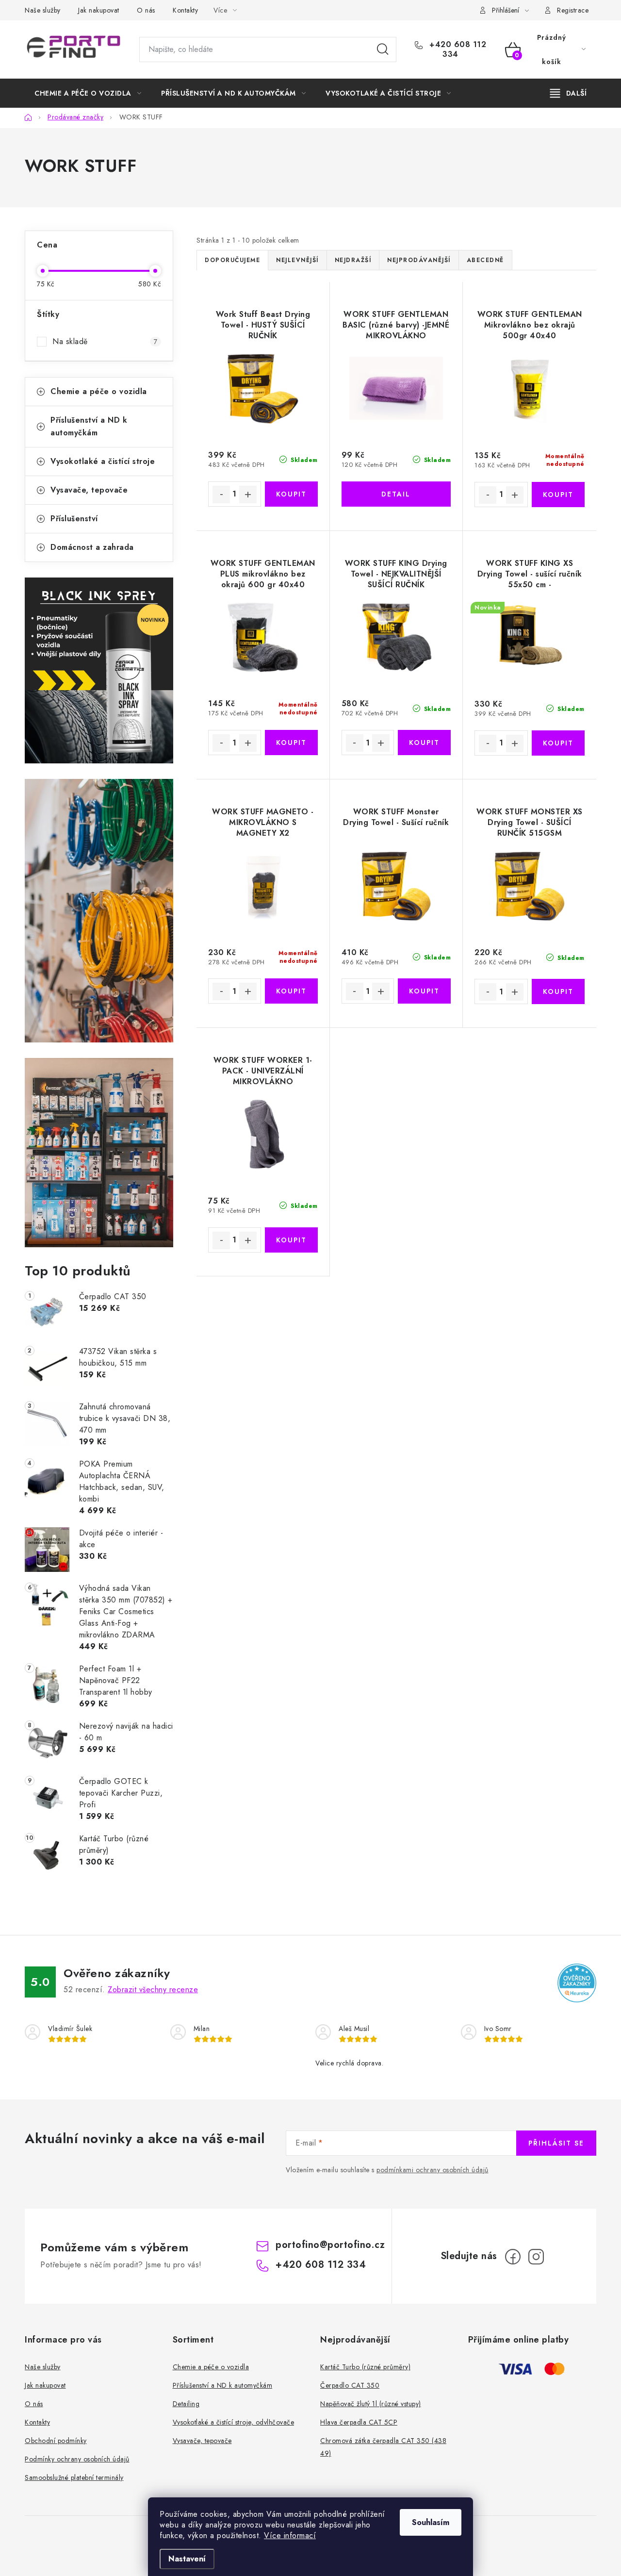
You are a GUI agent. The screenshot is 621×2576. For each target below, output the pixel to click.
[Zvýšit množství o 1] (248, 495)
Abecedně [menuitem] (485, 260)
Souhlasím (431, 2522)
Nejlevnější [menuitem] (297, 260)
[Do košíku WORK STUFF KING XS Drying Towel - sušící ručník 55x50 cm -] (558, 743)
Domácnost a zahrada (92, 547)
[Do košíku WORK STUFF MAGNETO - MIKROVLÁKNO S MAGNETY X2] (291, 991)
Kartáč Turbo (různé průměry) (365, 2367)
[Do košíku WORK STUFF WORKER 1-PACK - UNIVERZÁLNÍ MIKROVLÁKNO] (291, 1240)
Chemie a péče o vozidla (99, 391)
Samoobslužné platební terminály (74, 2477)
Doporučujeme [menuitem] (232, 260)
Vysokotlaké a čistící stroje (103, 461)
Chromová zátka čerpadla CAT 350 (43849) (383, 2447)
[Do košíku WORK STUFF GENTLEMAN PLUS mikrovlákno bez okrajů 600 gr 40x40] (291, 743)
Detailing (186, 2404)
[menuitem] (88, 93)
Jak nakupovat (99, 10)
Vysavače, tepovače (89, 490)
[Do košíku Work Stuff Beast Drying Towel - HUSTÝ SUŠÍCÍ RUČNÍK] (291, 494)
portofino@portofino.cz (330, 2245)
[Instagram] (536, 2257)
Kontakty (185, 10)
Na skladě (105, 341)
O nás (146, 10)
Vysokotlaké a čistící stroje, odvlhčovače (234, 2422)
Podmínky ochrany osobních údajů (77, 2459)
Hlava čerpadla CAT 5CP (359, 2422)
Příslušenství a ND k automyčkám (89, 426)
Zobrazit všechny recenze (153, 1990)
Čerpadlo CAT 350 (350, 2385)
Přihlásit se (556, 2143)
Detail (396, 494)
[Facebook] (513, 2257)
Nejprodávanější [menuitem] (419, 260)
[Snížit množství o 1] (221, 495)
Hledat (383, 50)
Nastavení (187, 2559)
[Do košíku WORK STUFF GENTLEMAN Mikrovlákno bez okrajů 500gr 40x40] (558, 495)
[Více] (568, 93)
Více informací (290, 2535)
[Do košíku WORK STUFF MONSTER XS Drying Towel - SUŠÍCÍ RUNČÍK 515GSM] (558, 991)
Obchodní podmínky (56, 2441)
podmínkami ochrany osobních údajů (433, 2170)
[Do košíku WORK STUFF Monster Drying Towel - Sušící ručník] (424, 991)
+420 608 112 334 (457, 50)
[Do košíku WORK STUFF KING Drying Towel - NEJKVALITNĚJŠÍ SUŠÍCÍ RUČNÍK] (424, 743)
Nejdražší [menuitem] (353, 260)
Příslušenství (74, 519)
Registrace (573, 10)
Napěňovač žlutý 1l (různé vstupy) (371, 2404)
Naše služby (43, 10)
